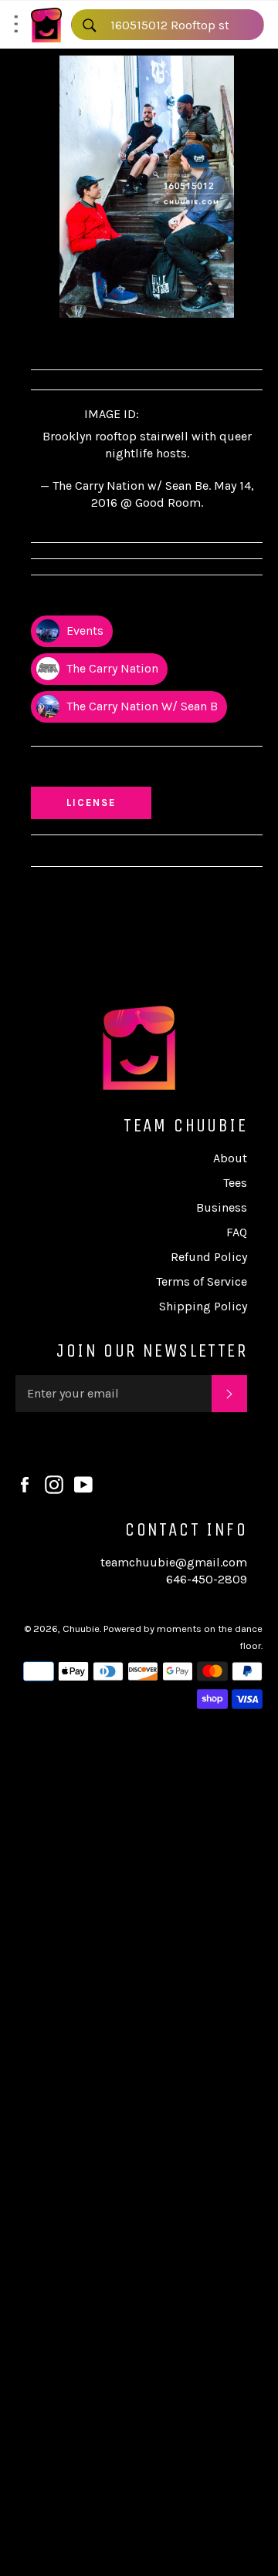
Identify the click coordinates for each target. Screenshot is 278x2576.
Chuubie (81, 1629)
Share (59, 341)
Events (83, 631)
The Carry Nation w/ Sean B (141, 706)
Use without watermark (109, 770)
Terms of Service (202, 1281)
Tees (235, 1183)
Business (222, 1207)
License (106, 802)
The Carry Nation (111, 668)
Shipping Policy (203, 1306)
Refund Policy (209, 1257)
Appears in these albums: (111, 599)
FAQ (237, 1232)
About (230, 1158)
